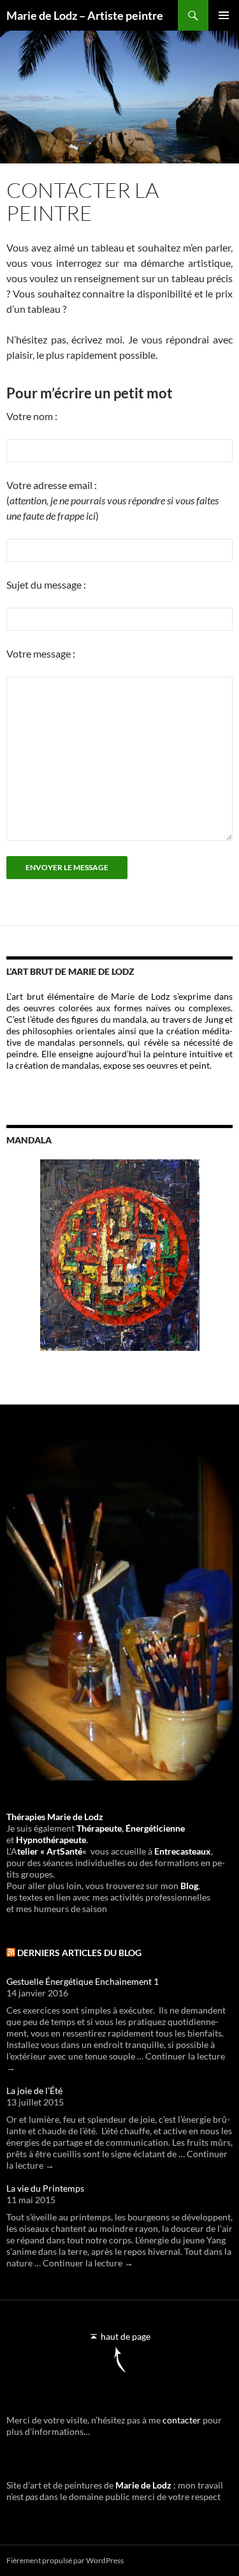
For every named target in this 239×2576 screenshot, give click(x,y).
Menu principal (224, 15)
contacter (182, 2420)
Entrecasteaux (183, 1851)
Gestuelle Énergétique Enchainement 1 (83, 1981)
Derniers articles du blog (79, 1953)
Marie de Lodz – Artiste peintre (85, 15)
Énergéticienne (154, 1828)
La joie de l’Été (34, 2090)
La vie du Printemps (45, 2188)
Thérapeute (99, 1828)
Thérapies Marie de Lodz (55, 1817)
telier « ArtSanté (50, 1851)
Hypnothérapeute (51, 1840)
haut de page (125, 2336)
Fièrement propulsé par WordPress (65, 2560)
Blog (189, 1886)
